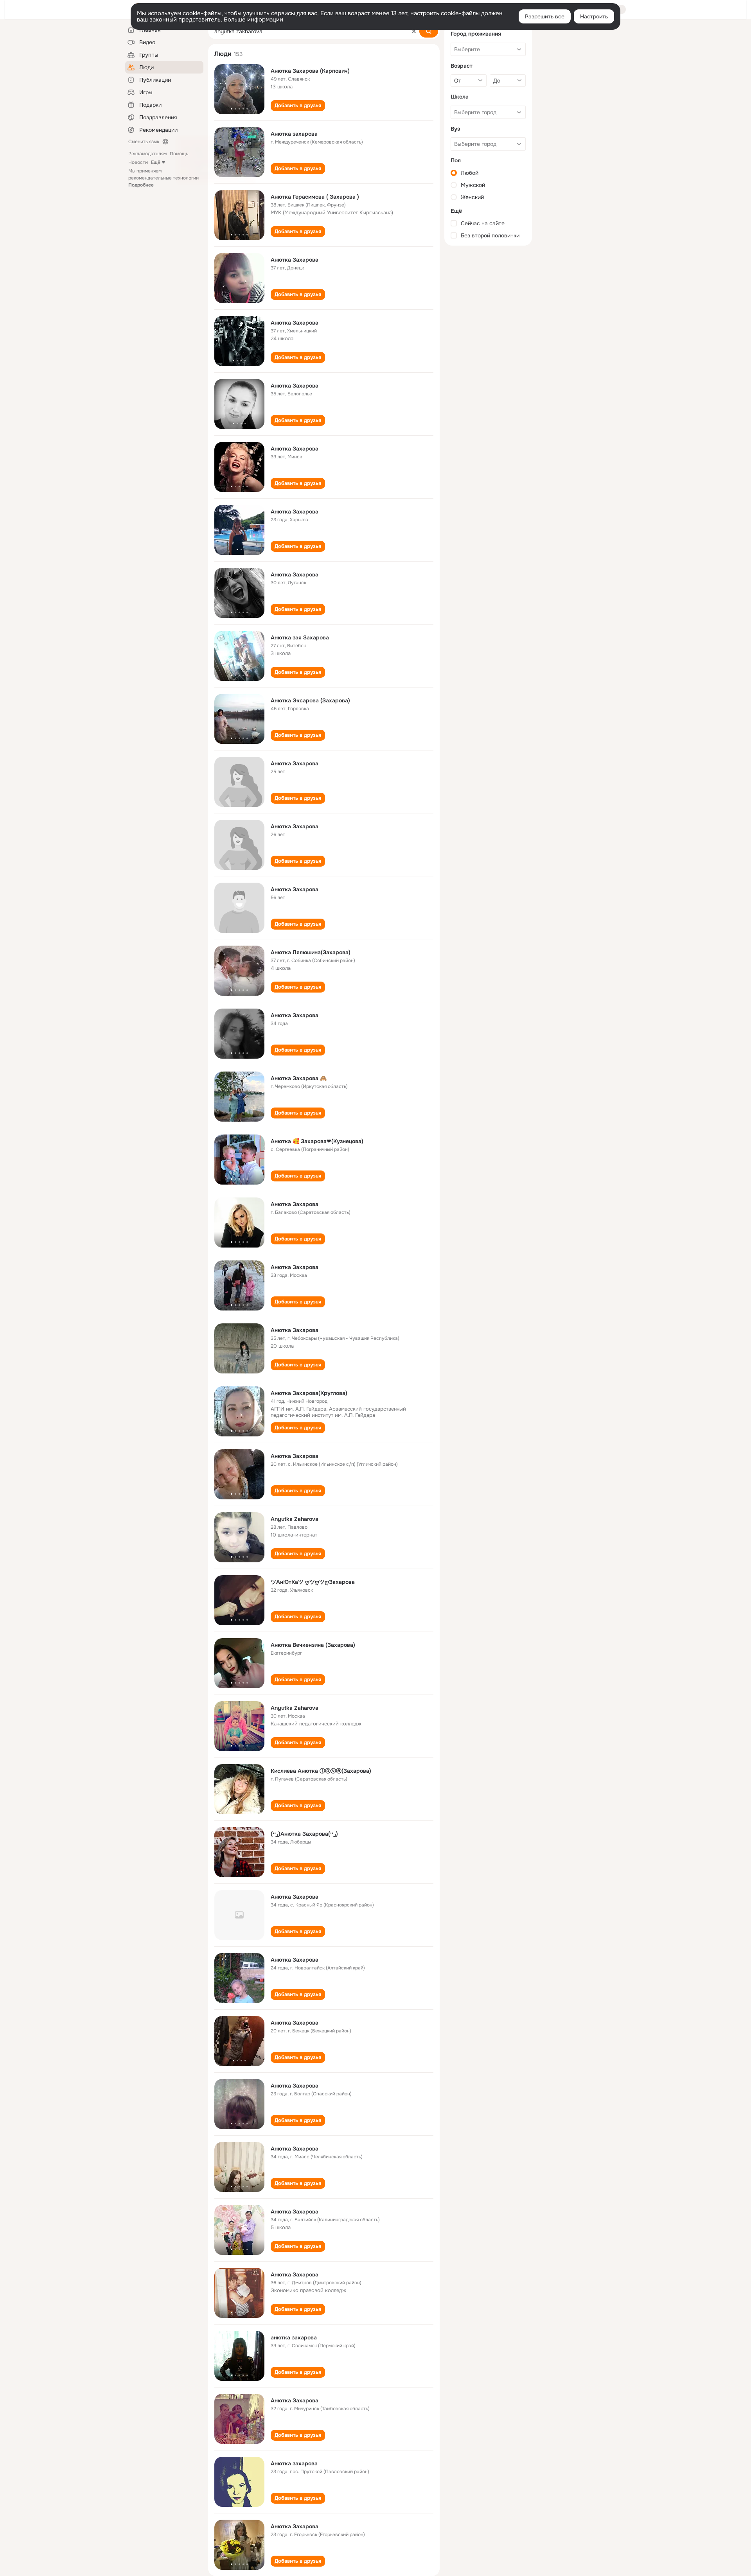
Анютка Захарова (295, 260)
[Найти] (429, 31)
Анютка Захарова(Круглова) (309, 1393)
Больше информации (253, 20)
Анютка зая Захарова (300, 637)
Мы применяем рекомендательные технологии (163, 178)
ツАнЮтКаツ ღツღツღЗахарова (313, 1582)
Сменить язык (144, 142)
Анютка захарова (294, 134)
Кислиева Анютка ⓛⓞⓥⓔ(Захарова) (321, 1771)
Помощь (179, 154)
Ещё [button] (156, 162)
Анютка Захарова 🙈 (299, 1078)
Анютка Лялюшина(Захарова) (311, 952)
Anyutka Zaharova (295, 1519)
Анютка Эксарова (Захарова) (310, 700)
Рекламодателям (147, 154)
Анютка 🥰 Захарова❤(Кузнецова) (317, 1141)
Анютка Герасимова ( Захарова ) (315, 197)
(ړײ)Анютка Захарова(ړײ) (304, 1834)
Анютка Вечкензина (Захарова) (313, 1645)
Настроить (594, 16)
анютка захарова (294, 2337)
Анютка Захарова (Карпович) (310, 71)
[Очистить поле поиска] (414, 31)
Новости (138, 162)
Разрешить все (545, 16)
